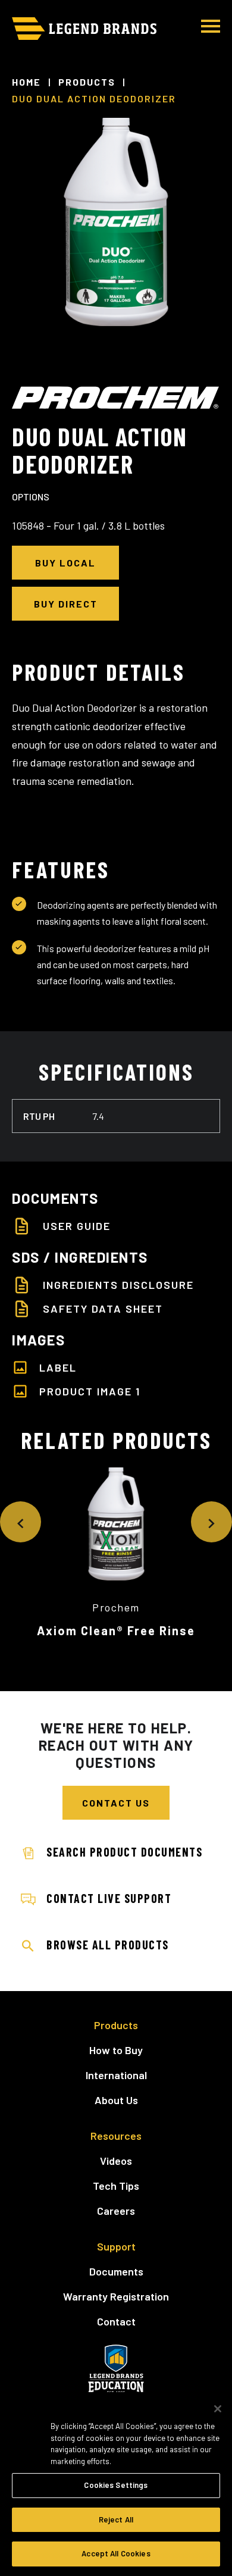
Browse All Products (108, 1945)
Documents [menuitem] (116, 2271)
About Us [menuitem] (116, 2100)
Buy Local (65, 563)
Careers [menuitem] (116, 2211)
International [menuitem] (116, 2075)
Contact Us (116, 1803)
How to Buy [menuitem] (116, 2050)
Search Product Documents (124, 1852)
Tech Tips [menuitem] (116, 2186)
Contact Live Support (109, 1898)
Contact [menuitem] (116, 2321)
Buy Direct (66, 604)
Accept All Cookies (116, 2553)
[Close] (218, 2409)
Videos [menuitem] (116, 2161)
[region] (116, 2484)
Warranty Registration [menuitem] (116, 2296)
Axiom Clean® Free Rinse (116, 1630)
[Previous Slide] (21, 1522)
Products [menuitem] (116, 2025)
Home (26, 82)
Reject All (116, 2519)
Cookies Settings (116, 2485)
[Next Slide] (211, 1522)
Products (87, 82)
